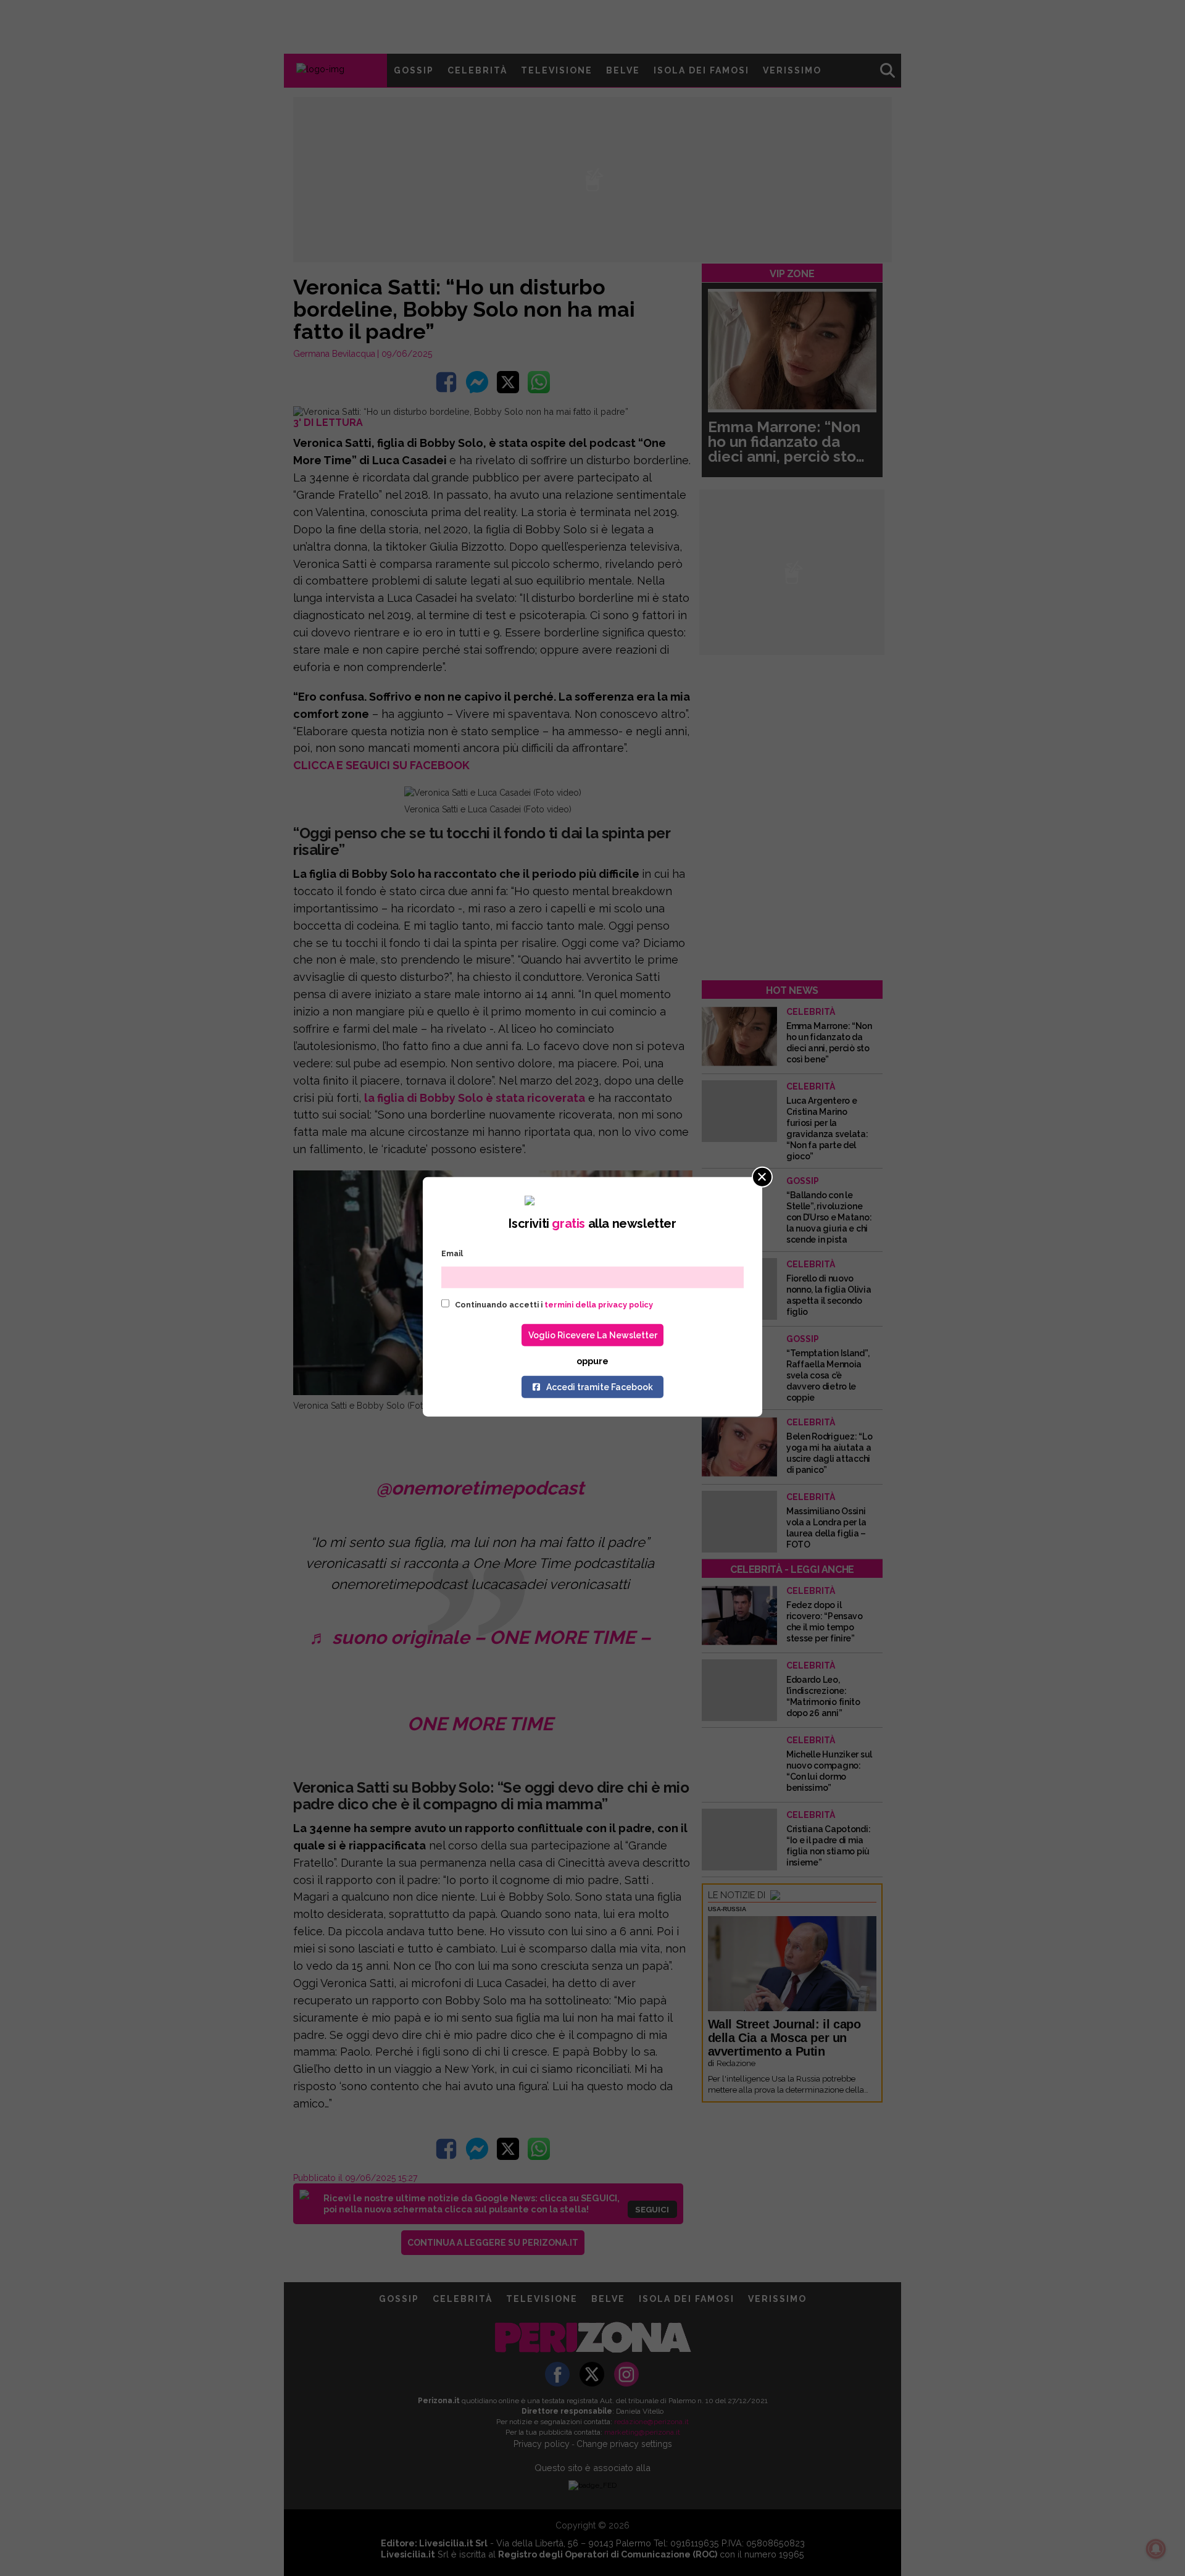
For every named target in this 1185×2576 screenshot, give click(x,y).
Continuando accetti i (553, 1305)
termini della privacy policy (599, 1305)
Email (452, 1253)
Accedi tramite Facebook (600, 1387)
